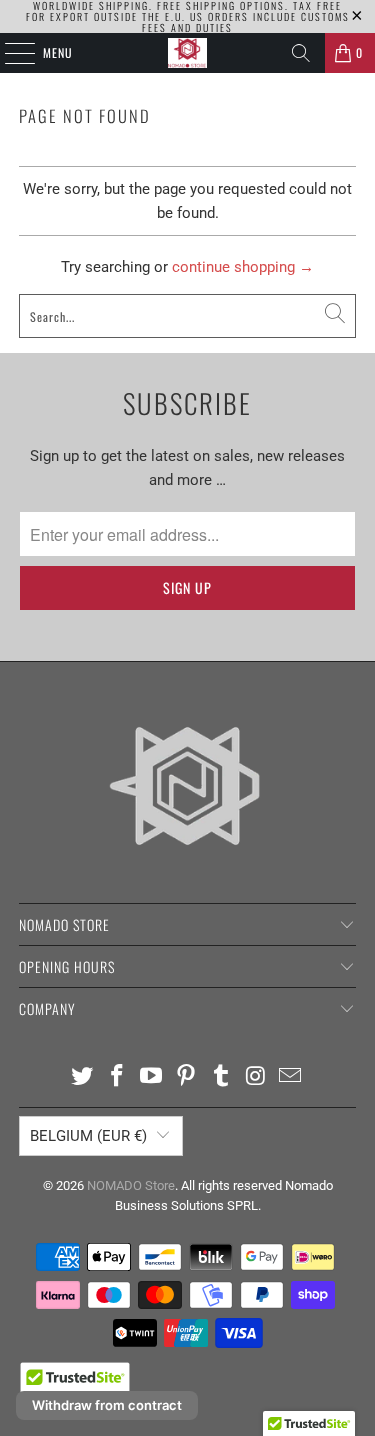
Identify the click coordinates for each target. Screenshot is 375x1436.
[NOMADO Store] (188, 53)
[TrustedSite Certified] (75, 1385)
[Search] (301, 53)
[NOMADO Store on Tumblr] (221, 1077)
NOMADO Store (131, 1185)
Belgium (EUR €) (88, 1136)
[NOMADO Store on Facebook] (117, 1077)
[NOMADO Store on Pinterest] (187, 1077)
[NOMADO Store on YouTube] (152, 1077)
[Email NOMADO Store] (291, 1077)
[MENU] (9, 53)
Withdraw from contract (107, 1405)
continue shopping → (243, 267)
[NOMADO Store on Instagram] (256, 1077)
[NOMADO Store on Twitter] (83, 1077)
